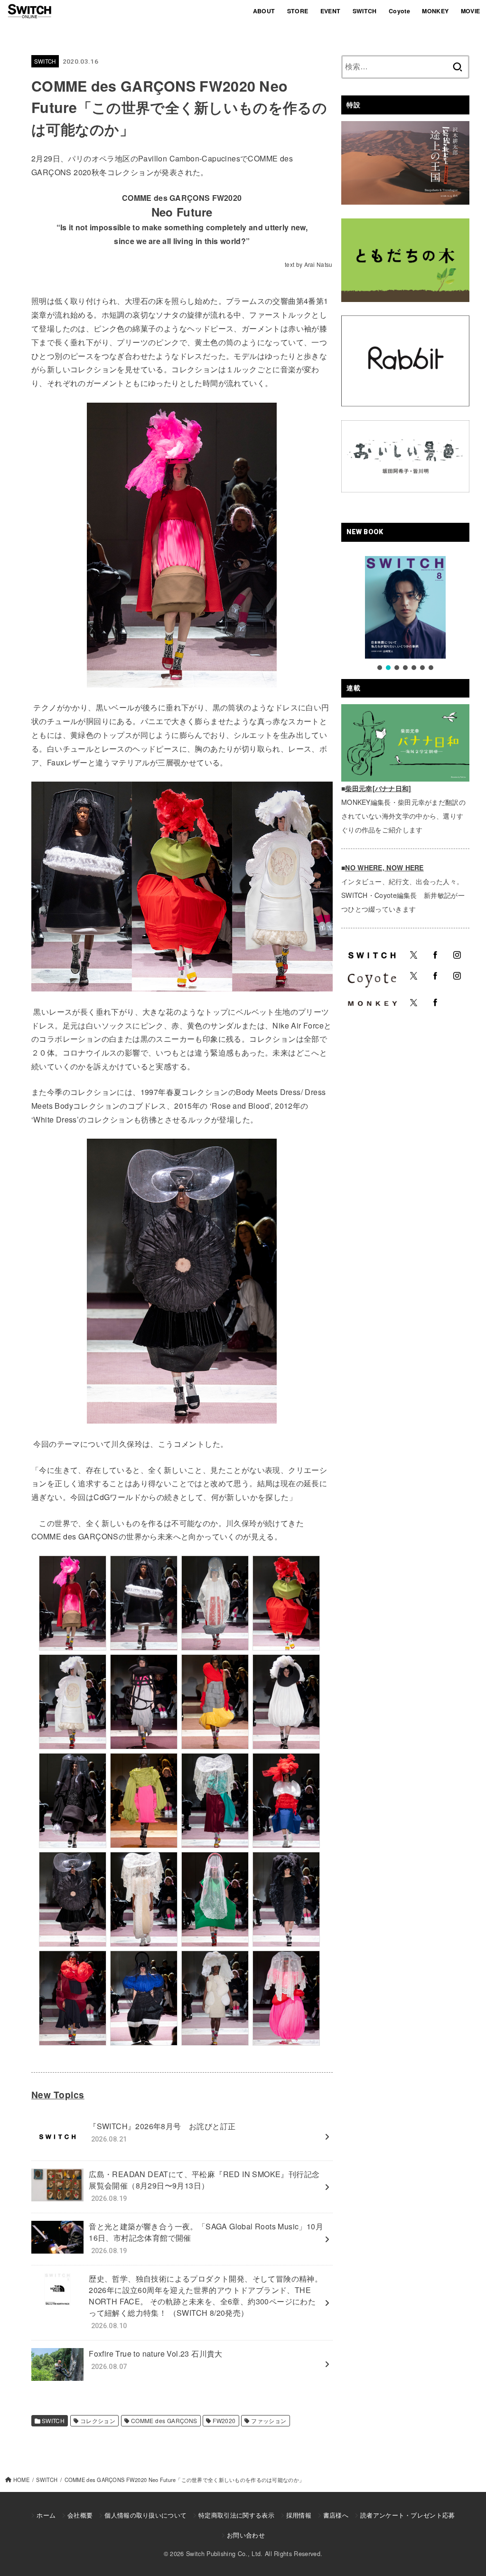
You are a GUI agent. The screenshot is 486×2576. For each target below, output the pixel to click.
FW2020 (224, 2420)
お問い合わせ (246, 2535)
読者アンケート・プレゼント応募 (408, 2515)
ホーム (46, 2515)
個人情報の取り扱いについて (145, 2515)
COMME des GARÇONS (164, 2420)
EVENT (331, 11)
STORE (298, 11)
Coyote (399, 11)
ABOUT (264, 11)
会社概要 (80, 2515)
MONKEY (435, 11)
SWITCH (365, 11)
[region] (405, 614)
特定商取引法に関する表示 (236, 2515)
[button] (380, 668)
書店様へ (336, 2515)
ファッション (269, 2420)
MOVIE (471, 11)
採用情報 (299, 2515)
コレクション (98, 2420)
